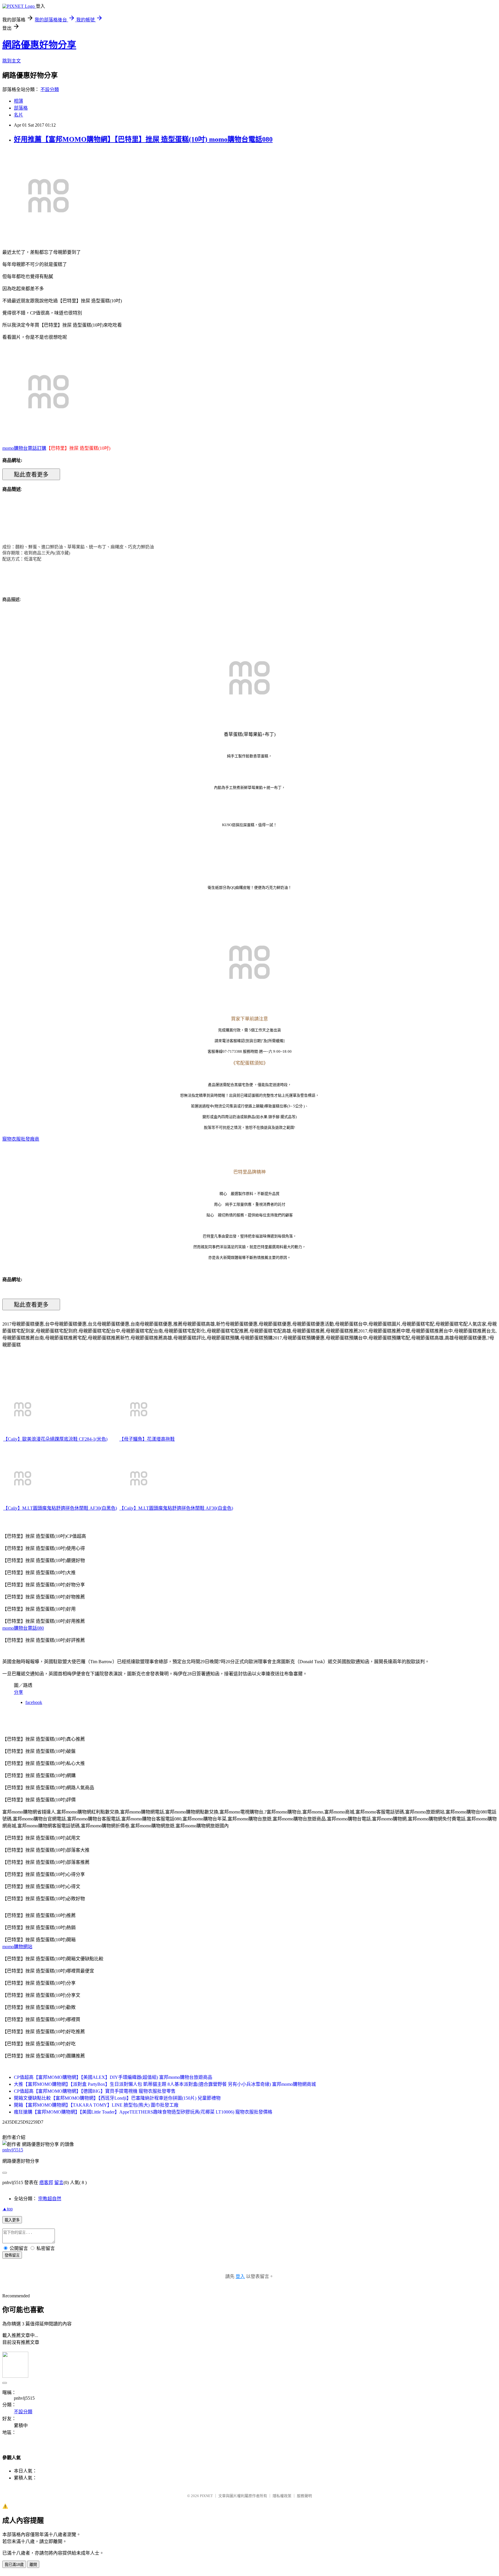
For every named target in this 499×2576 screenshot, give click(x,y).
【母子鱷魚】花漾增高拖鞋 (147, 1439)
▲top (8, 2209)
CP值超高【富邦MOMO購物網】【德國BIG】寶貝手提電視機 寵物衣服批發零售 (95, 2091)
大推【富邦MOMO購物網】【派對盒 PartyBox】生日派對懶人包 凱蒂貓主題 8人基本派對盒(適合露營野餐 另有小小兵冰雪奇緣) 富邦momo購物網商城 (165, 2084)
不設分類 (50, 89)
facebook (34, 1702)
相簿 (18, 101)
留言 (59, 2182)
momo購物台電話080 (23, 1628)
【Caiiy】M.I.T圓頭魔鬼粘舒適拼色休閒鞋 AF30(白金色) (176, 1508)
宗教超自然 (50, 2199)
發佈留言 (12, 2255)
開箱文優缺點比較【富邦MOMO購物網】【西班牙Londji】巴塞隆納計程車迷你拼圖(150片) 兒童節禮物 (117, 2098)
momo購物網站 (17, 1947)
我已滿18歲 (14, 2565)
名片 (18, 115)
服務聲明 (304, 2496)
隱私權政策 (282, 2496)
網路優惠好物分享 (39, 45)
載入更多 (12, 2220)
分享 (18, 1692)
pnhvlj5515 (13, 2150)
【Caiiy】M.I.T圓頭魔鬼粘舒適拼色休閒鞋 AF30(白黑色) (60, 1508)
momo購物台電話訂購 (24, 448)
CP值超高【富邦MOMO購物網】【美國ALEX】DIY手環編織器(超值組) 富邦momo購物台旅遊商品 (113, 2077)
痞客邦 (46, 2182)
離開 (33, 2565)
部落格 (21, 108)
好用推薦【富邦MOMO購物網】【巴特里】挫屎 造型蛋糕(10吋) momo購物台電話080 (143, 139)
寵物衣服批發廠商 (21, 1139)
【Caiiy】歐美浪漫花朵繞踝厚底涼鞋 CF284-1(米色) (55, 1439)
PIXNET (206, 2496)
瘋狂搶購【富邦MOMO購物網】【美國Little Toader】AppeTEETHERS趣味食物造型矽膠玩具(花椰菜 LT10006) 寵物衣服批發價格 (143, 2112)
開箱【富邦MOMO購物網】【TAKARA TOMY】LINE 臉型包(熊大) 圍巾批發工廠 (96, 2105)
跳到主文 (12, 61)
